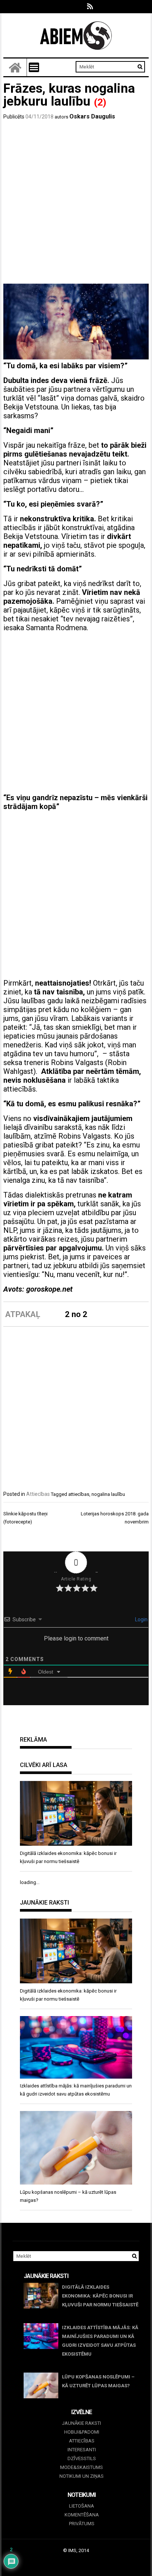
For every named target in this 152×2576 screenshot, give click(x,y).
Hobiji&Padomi (82, 2432)
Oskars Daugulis (92, 116)
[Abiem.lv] (15, 67)
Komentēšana (82, 2515)
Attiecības (38, 1494)
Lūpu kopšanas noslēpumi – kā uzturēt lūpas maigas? (98, 2381)
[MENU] (34, 67)
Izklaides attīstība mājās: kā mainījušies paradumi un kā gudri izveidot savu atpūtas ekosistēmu (100, 2341)
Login (141, 1619)
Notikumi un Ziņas (82, 2476)
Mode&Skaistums (82, 2467)
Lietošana (82, 2506)
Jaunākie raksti (82, 2423)
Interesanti (82, 2450)
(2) (100, 102)
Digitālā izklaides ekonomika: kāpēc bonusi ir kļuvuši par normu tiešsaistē (100, 2296)
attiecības (79, 1494)
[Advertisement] (76, 204)
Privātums (82, 2524)
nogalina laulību (108, 1494)
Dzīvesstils (82, 2458)
